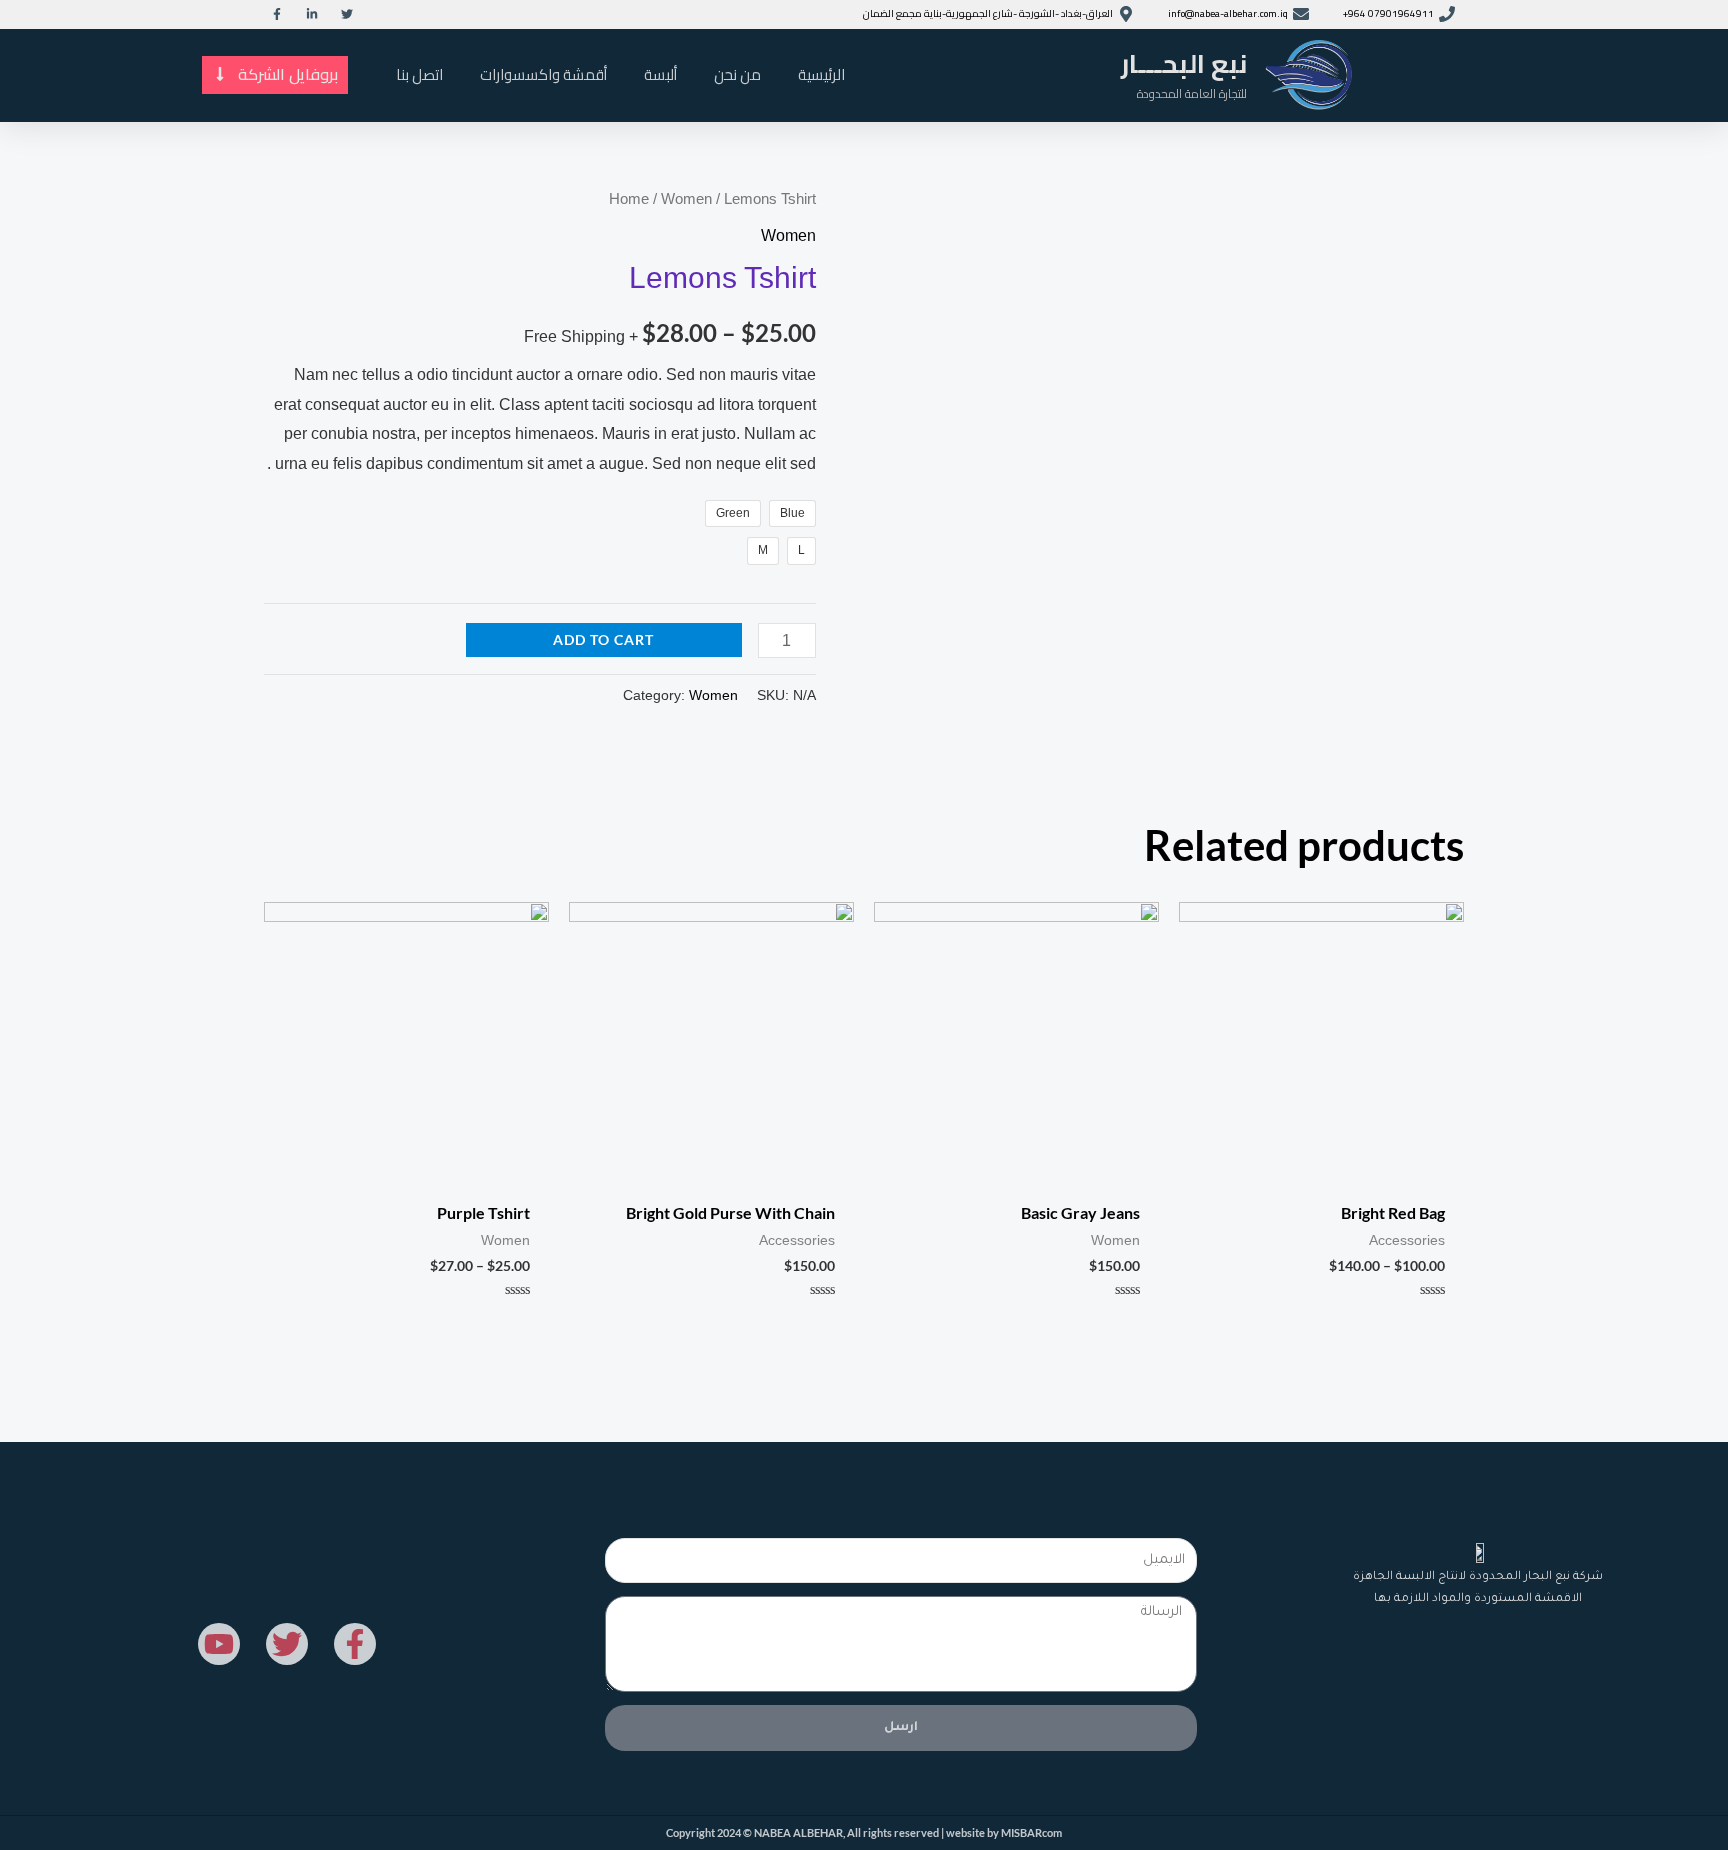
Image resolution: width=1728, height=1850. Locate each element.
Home (629, 199)
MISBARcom (1031, 1832)
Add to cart (603, 639)
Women (686, 199)
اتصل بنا (419, 74)
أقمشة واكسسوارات (543, 74)
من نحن (737, 74)
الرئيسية (821, 74)
